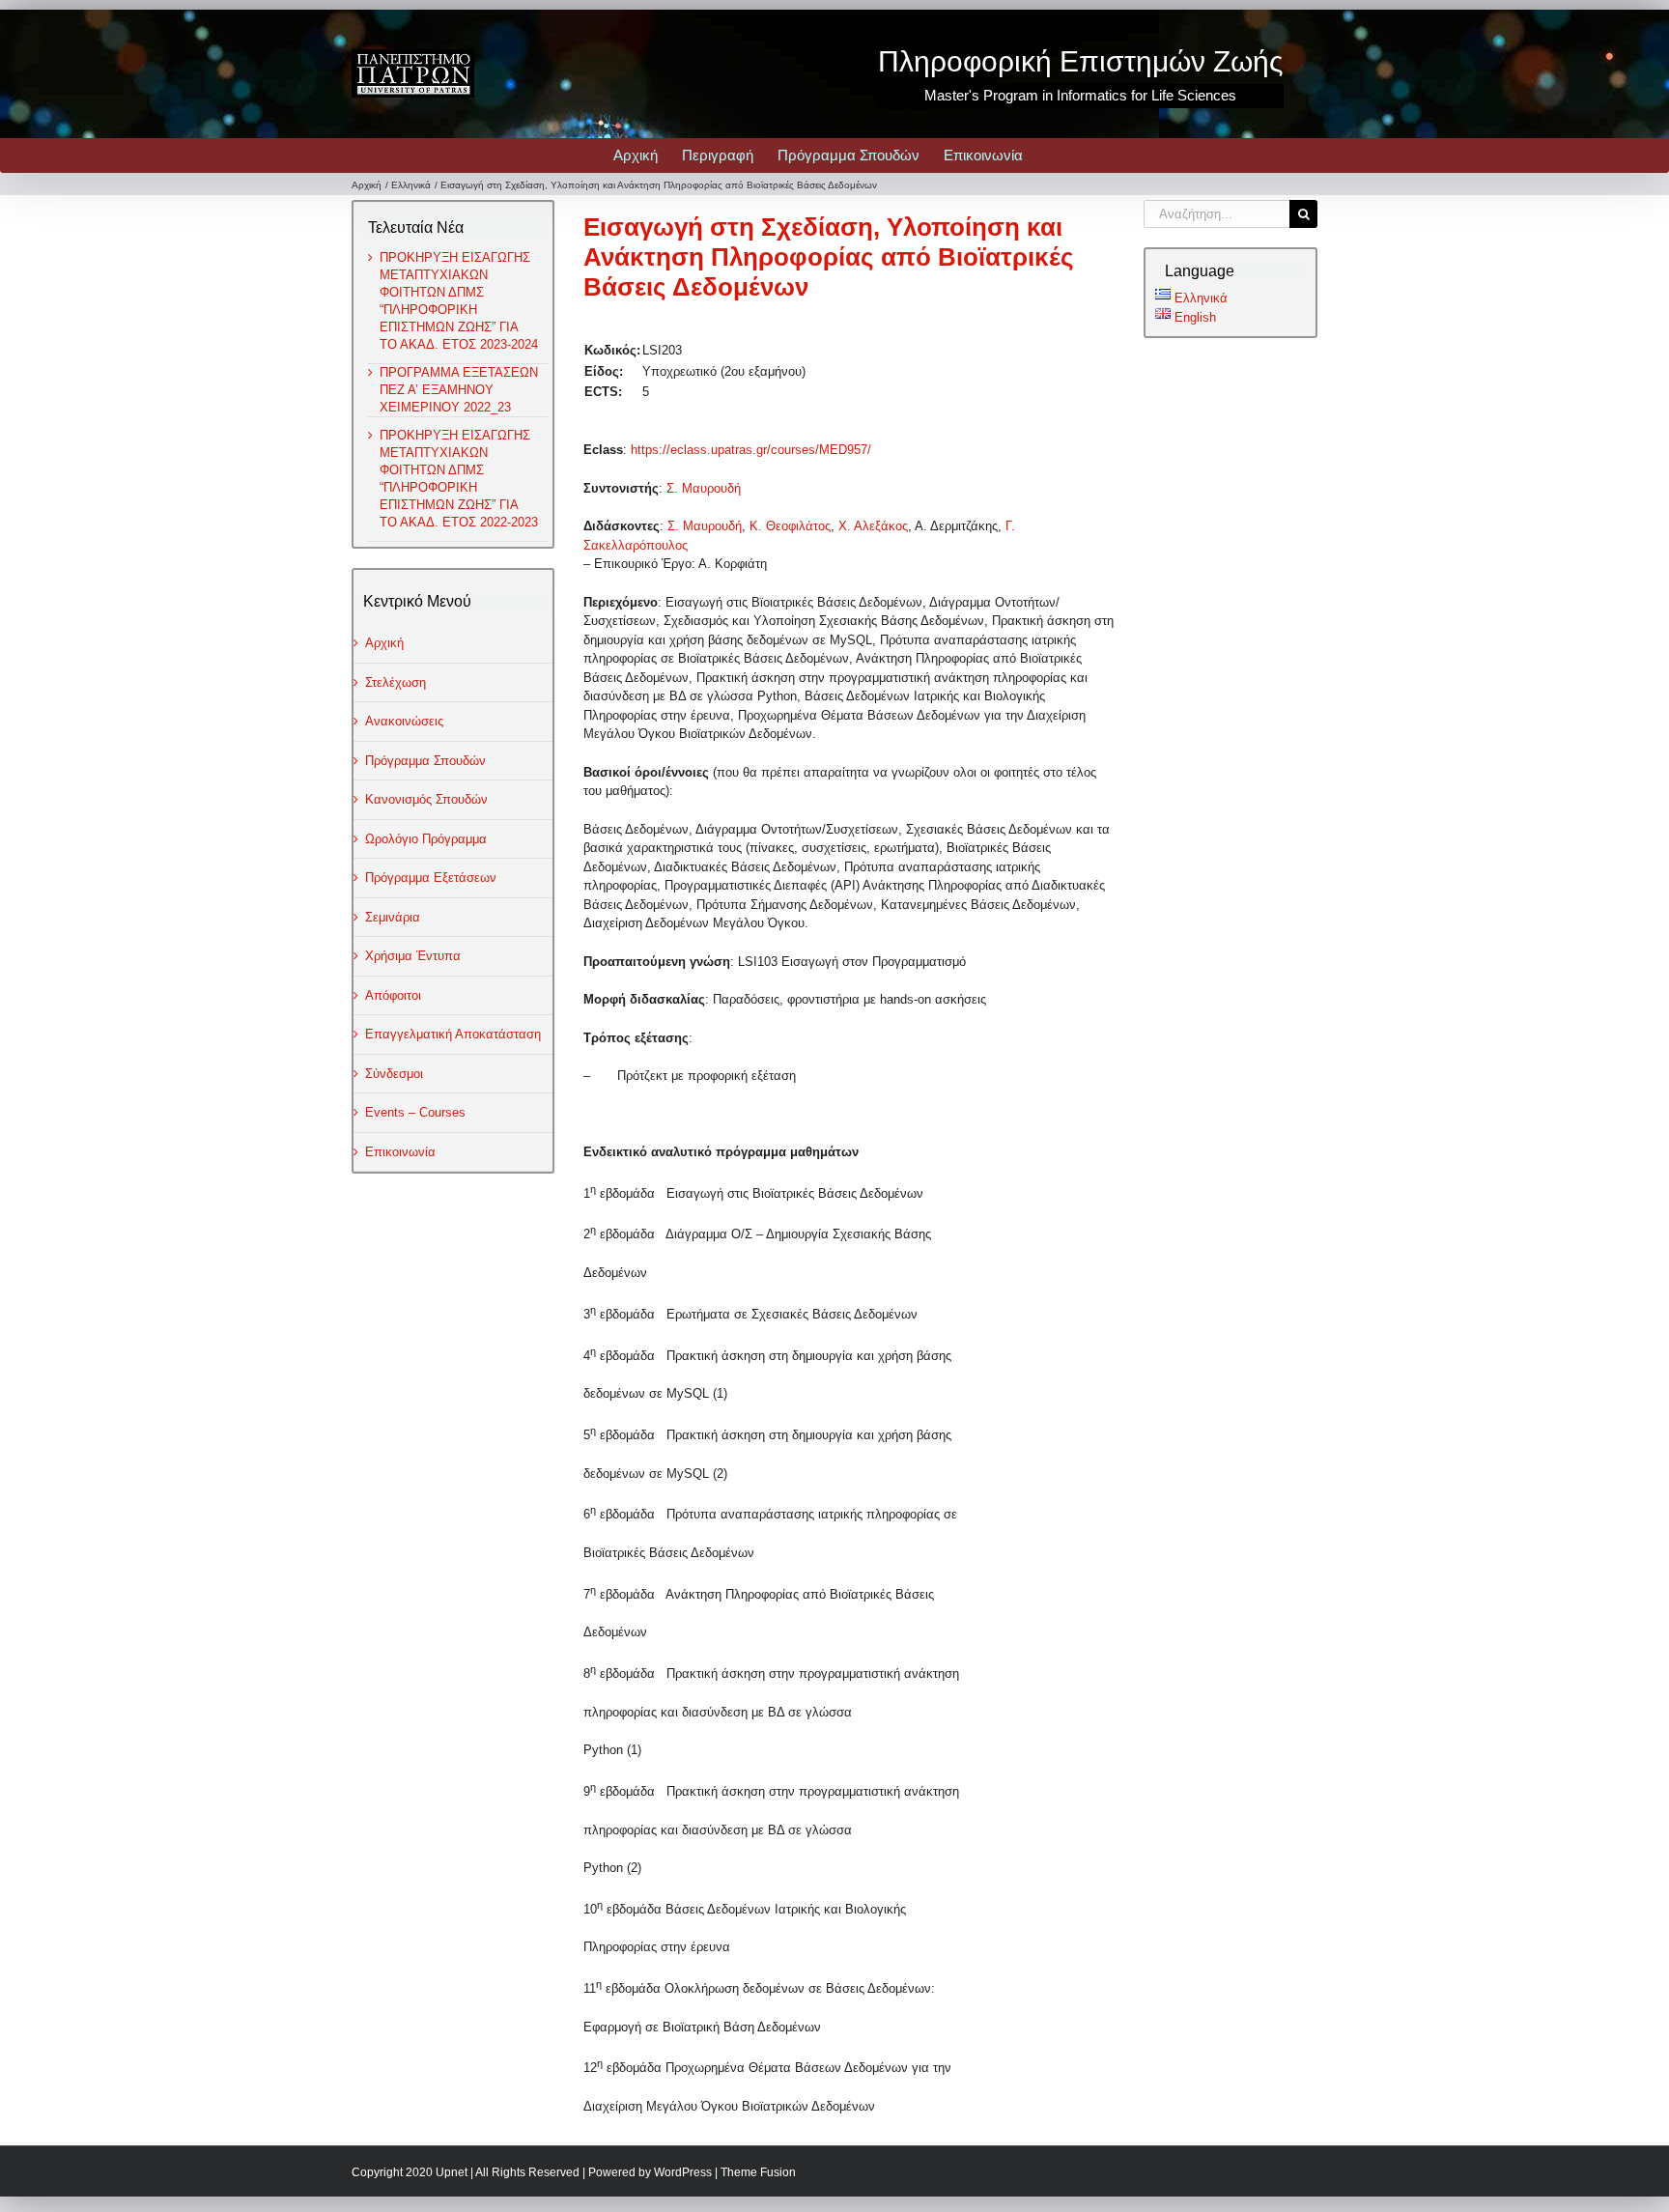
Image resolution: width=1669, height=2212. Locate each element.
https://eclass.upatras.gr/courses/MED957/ (751, 450)
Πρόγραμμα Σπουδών (425, 761)
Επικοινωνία (400, 1152)
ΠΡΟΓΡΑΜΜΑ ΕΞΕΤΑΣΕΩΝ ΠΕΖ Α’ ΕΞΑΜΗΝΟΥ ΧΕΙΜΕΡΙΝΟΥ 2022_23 (459, 390)
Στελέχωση (396, 682)
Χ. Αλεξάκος (873, 526)
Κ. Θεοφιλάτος (790, 526)
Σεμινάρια (393, 917)
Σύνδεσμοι (394, 1074)
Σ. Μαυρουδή (704, 488)
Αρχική (384, 643)
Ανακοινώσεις (404, 721)
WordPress (683, 2172)
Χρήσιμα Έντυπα (413, 956)
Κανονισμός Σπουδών (426, 799)
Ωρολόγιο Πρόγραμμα (426, 839)
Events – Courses (415, 1112)
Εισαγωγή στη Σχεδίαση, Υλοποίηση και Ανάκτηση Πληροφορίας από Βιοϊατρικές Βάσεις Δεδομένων (829, 257)
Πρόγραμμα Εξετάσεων (431, 878)
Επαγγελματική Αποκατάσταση (453, 1034)
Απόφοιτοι (393, 995)
